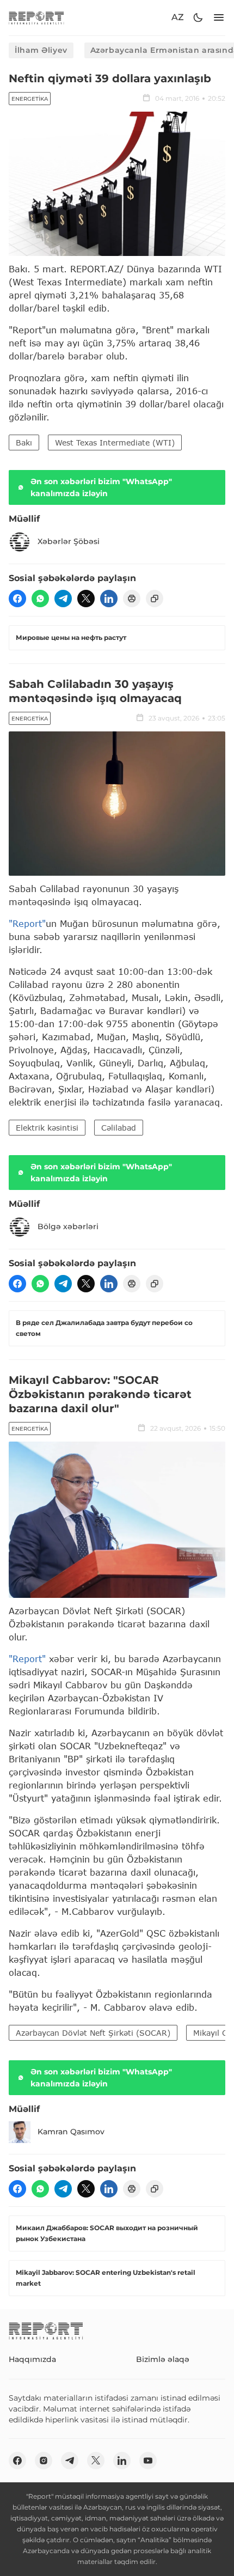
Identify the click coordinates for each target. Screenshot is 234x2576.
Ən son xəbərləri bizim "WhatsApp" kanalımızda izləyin (101, 487)
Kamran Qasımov (71, 2132)
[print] (132, 599)
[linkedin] (109, 599)
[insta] (44, 2461)
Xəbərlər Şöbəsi (69, 541)
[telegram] (63, 599)
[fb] (17, 599)
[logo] (36, 18)
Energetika (30, 99)
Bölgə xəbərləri (68, 1226)
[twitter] (86, 599)
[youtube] (148, 2461)
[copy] (155, 599)
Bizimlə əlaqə (163, 2359)
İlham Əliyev (41, 50)
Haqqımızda (32, 2359)
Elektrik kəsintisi (47, 1128)
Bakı (24, 442)
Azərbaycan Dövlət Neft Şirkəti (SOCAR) (93, 2033)
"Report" (27, 923)
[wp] (40, 599)
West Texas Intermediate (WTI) (115, 442)
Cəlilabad (119, 1128)
